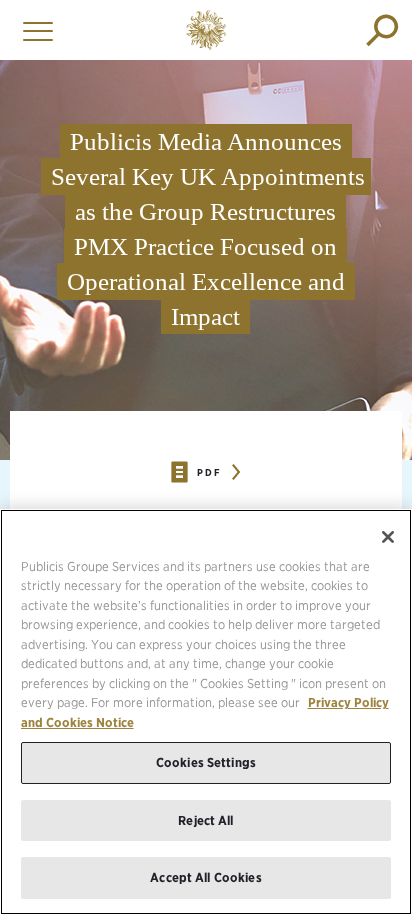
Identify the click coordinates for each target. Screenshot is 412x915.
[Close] (388, 537)
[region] (206, 712)
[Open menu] (33, 30)
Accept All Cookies (205, 877)
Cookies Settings (206, 762)
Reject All (205, 820)
